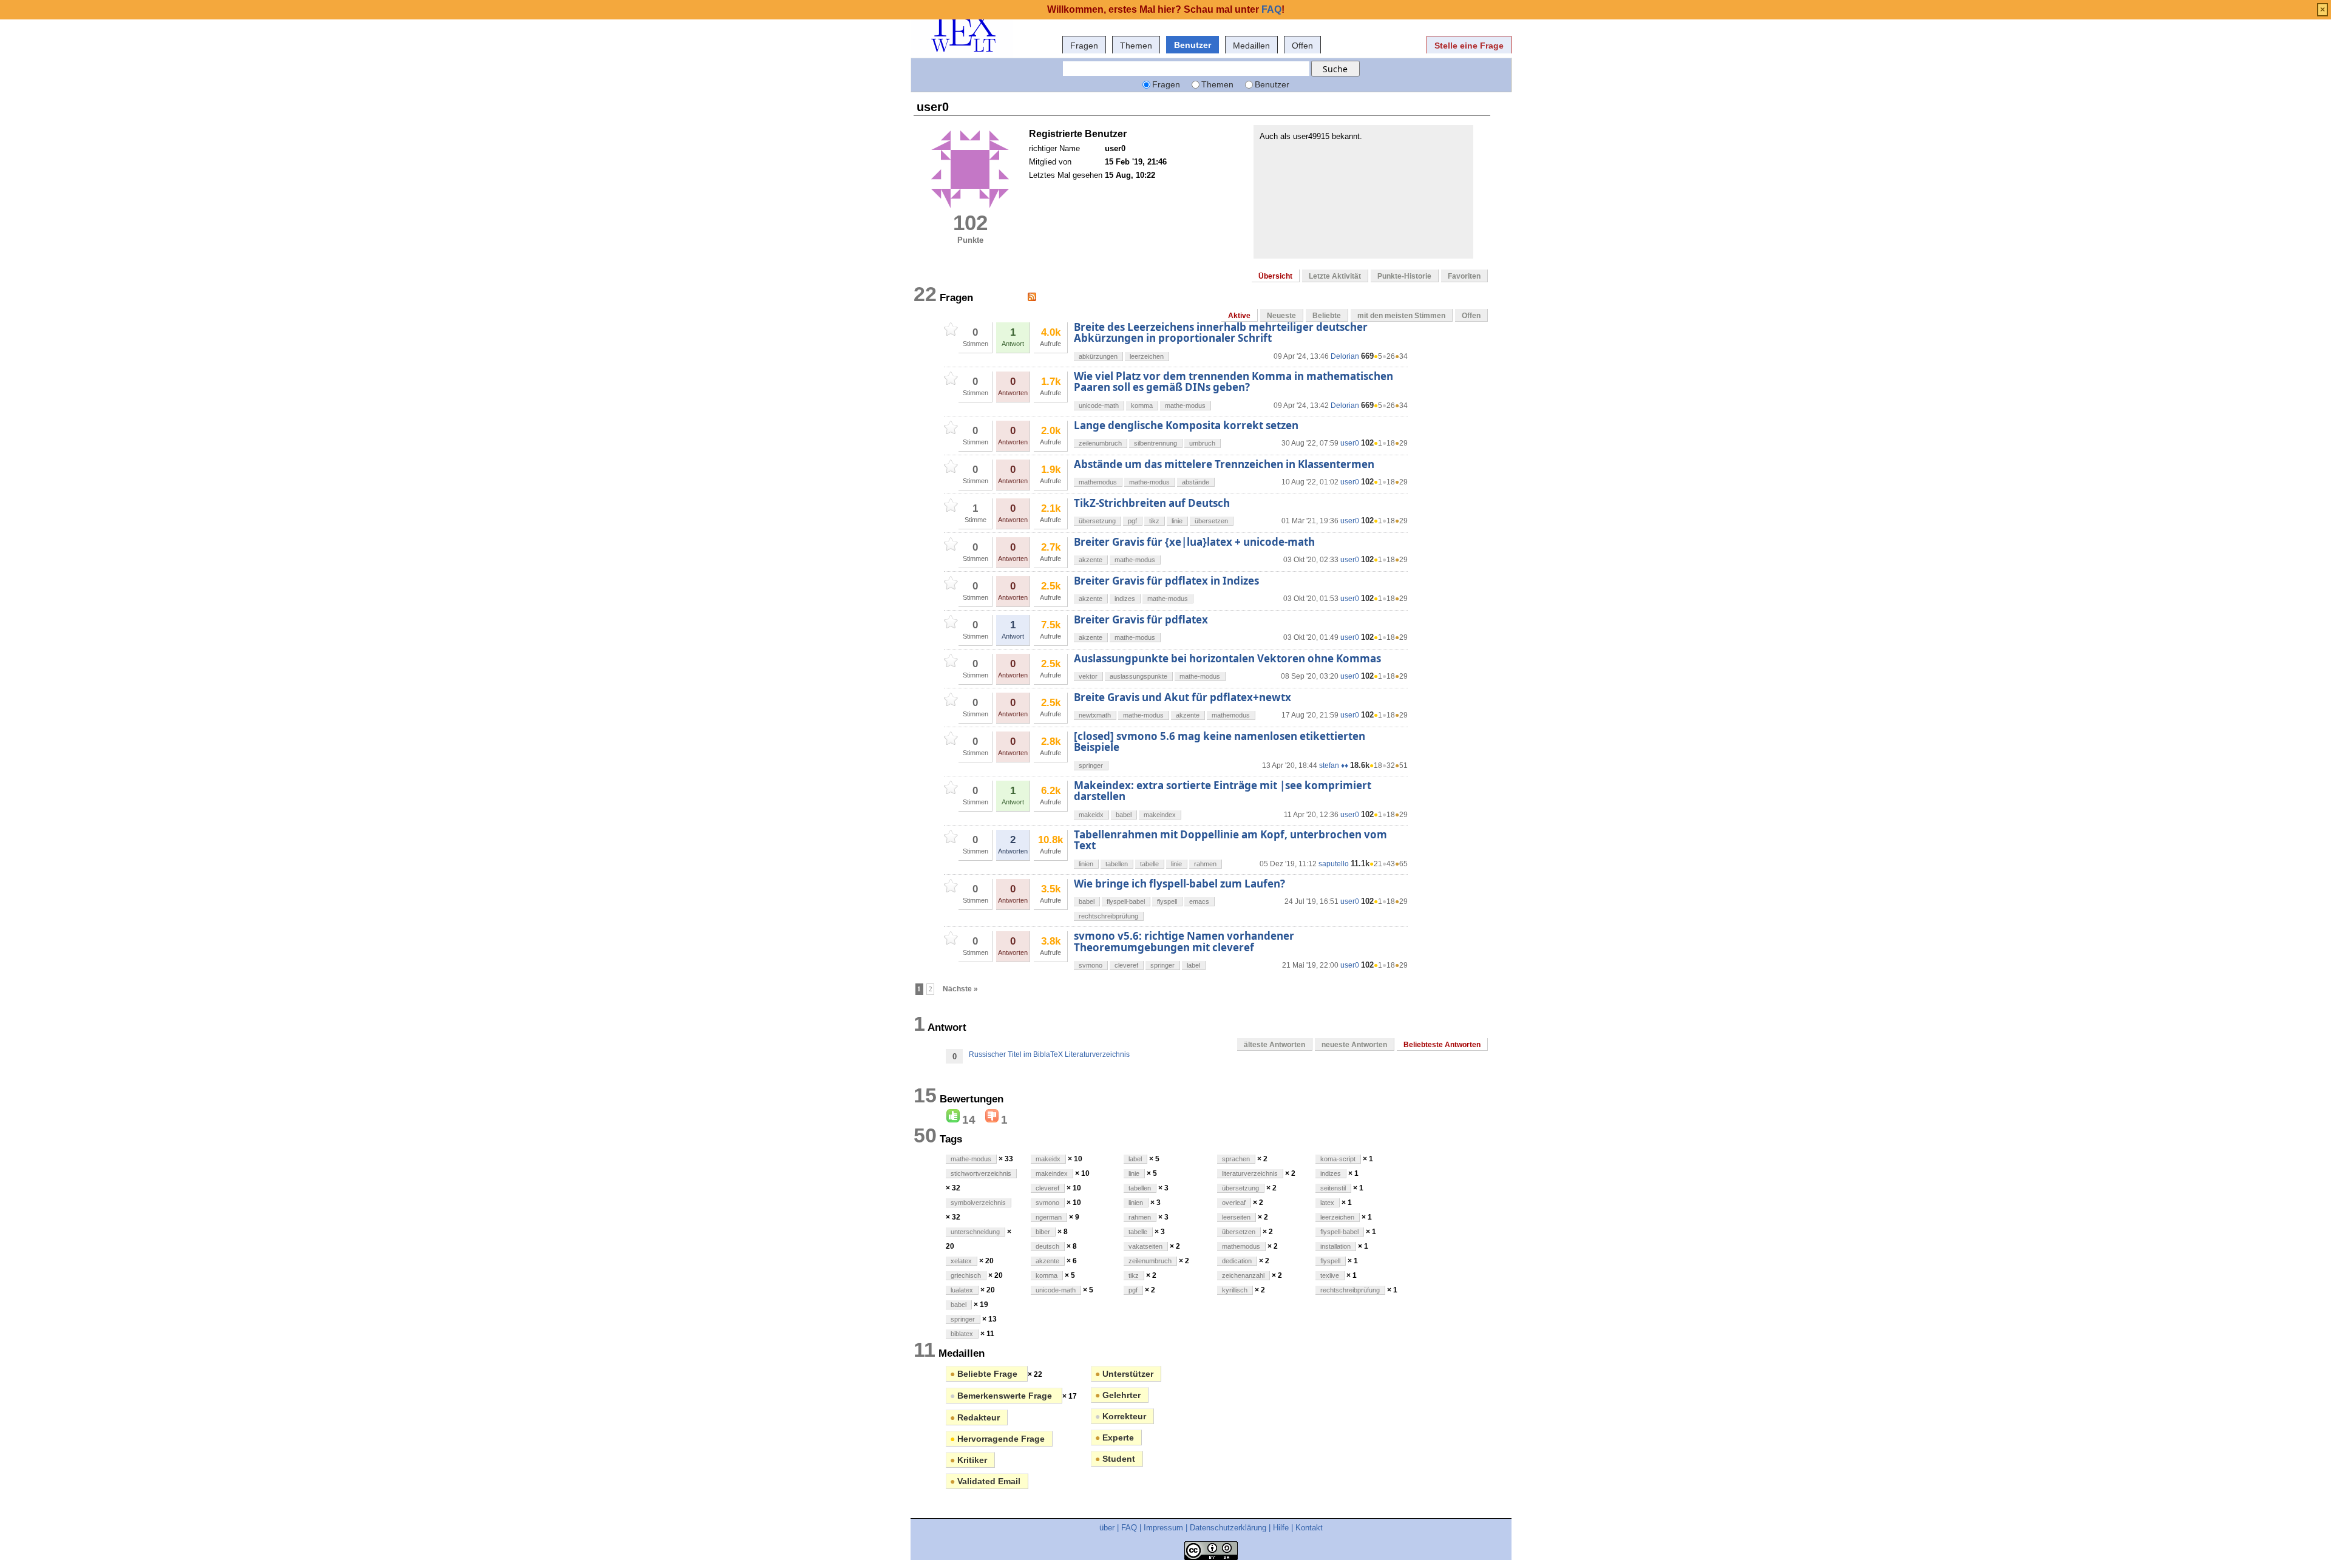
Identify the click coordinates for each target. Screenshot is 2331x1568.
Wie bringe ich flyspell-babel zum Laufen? (1179, 884)
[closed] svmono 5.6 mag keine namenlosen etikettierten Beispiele (1220, 742)
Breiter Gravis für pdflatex (1141, 619)
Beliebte (1327, 316)
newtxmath (1095, 715)
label (1193, 965)
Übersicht (1275, 276)
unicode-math (1099, 406)
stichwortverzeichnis (981, 1173)
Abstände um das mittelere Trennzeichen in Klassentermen (1224, 464)
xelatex (961, 1261)
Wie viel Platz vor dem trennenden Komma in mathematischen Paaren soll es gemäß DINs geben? (1233, 382)
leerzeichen (1147, 356)
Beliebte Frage (985, 1374)
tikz (1154, 521)
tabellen (1117, 864)
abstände (1196, 482)
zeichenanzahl (1243, 1275)
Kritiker (969, 1460)
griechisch (966, 1275)
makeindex (1160, 815)
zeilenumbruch (1100, 443)
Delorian (1345, 356)
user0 (1350, 443)
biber (1043, 1232)
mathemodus (1098, 482)
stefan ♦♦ (1334, 765)
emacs (1199, 901)
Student (1115, 1459)
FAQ (1129, 1528)
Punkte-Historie (1404, 276)
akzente (1091, 560)
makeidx (1091, 815)
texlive (1330, 1275)
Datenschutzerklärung (1228, 1528)
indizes (1125, 599)
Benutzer (1193, 45)
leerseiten (1236, 1217)
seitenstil (1333, 1188)
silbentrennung (1155, 443)
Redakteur (975, 1417)
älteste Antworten (1274, 1045)
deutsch (1047, 1246)
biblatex (962, 1334)
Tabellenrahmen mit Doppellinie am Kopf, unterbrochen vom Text (1230, 840)
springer (1091, 765)
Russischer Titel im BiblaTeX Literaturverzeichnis (1049, 1054)
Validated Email (985, 1481)
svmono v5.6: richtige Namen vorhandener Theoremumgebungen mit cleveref (1184, 941)
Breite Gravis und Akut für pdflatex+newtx (1182, 697)
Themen (1136, 46)
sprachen (1236, 1159)
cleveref (1126, 965)
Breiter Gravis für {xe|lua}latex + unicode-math (1194, 542)
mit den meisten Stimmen (1401, 316)
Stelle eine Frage (1469, 46)
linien (1086, 864)
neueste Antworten (1354, 1045)
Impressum (1163, 1528)
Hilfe (1281, 1528)
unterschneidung (975, 1232)
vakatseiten (1145, 1246)
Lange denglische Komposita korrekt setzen (1186, 425)
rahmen (1205, 864)
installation (1335, 1246)
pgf (1132, 521)
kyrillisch (1235, 1290)
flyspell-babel (1126, 901)
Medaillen (1251, 46)
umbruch (1202, 443)
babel (1124, 815)
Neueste (1281, 316)
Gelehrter (1118, 1395)
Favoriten (1464, 276)
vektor (1088, 676)
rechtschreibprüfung (1108, 916)
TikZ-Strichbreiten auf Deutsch (1152, 503)
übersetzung (1097, 521)
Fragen (1084, 46)
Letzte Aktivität (1335, 276)
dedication (1237, 1261)
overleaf (1234, 1203)
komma (1142, 406)
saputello (1334, 864)
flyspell (1167, 901)
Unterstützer (1124, 1374)
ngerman (1049, 1217)
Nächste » (960, 989)
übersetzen (1211, 521)
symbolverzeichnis (978, 1203)
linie (1177, 521)
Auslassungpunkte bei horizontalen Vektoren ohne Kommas (1227, 658)
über (1107, 1528)
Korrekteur (1121, 1416)
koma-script (1338, 1159)
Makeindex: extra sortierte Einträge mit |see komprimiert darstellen (1223, 791)
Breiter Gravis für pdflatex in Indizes (1166, 581)
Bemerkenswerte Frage (1002, 1396)
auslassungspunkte (1138, 676)
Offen (1302, 46)
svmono (1091, 965)
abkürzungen (1098, 356)
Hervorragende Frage (997, 1439)
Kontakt (1309, 1528)
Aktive (1239, 316)
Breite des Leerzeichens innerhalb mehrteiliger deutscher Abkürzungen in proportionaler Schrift (1221, 332)
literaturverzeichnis (1250, 1173)
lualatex (962, 1290)
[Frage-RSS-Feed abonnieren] (1032, 297)
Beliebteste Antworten (1442, 1045)
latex (1327, 1203)
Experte (1115, 1437)
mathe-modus (1185, 406)
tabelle (1149, 864)
